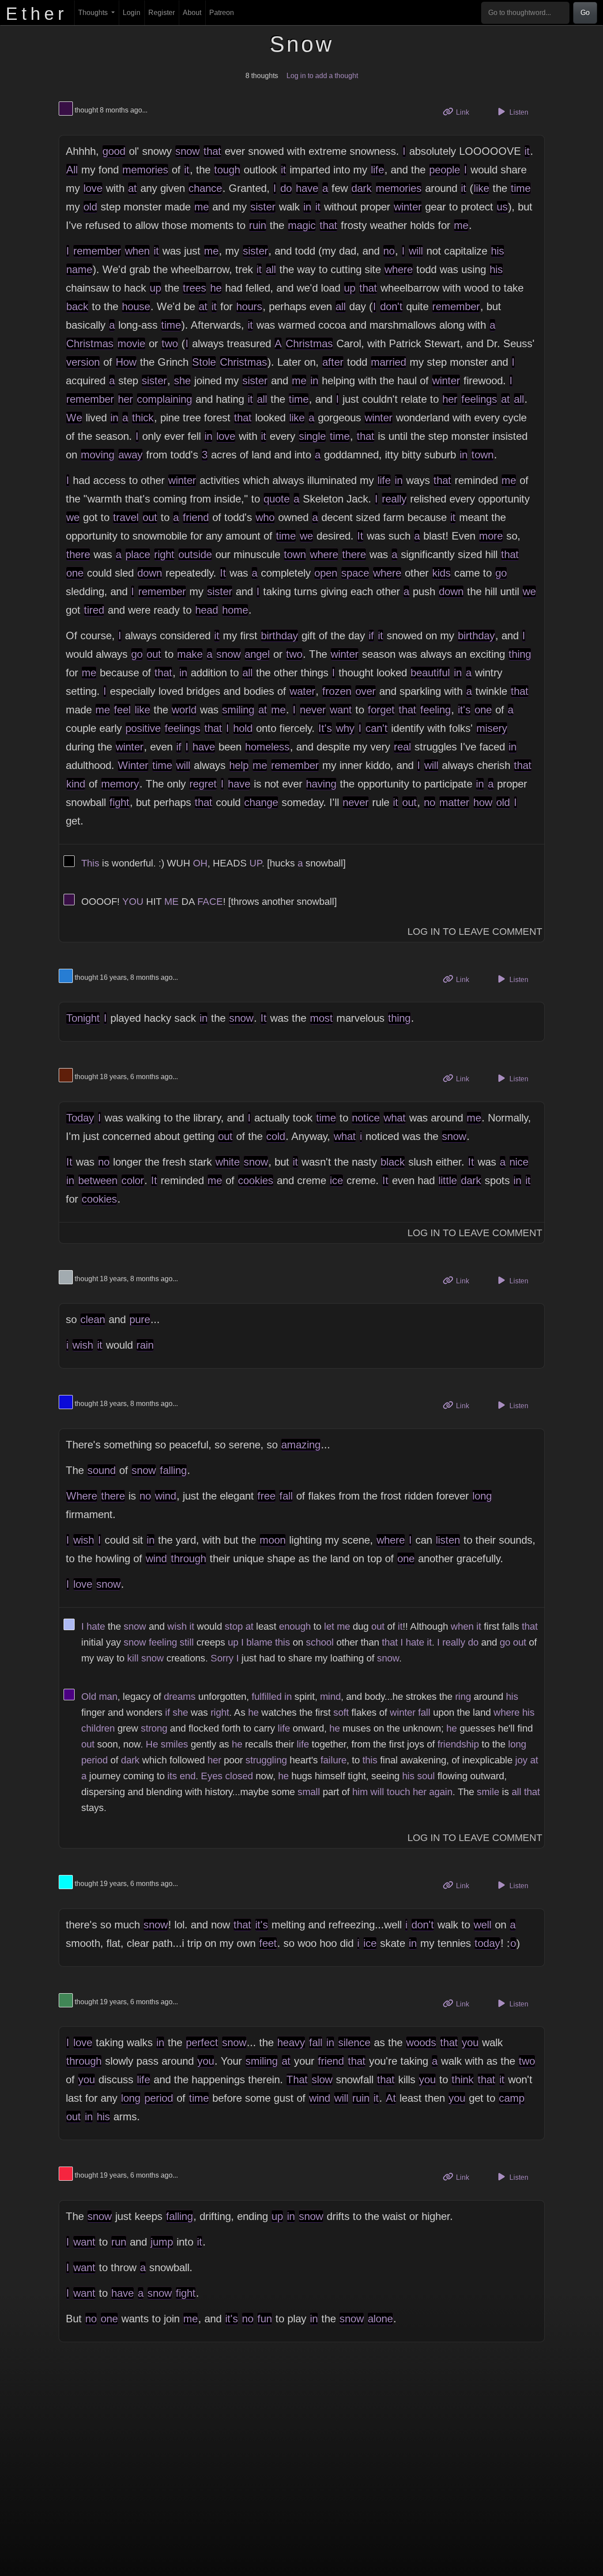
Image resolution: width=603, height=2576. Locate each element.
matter (454, 802)
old (90, 207)
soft (341, 1712)
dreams (180, 1697)
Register (162, 13)
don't (391, 306)
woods (421, 2042)
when (137, 251)
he (216, 288)
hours (249, 306)
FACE (210, 902)
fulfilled (267, 1697)
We (74, 418)
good (114, 151)
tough (227, 170)
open (326, 573)
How (126, 362)
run (119, 2242)
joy (521, 1760)
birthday (279, 636)
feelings (479, 399)
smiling (238, 710)
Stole (204, 362)
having (321, 784)
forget (381, 710)
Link (465, 112)
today (487, 1943)
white (228, 1162)
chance (205, 188)
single (312, 436)
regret (203, 784)
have (307, 188)
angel (257, 654)
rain (145, 1345)
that (212, 151)
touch (398, 1792)
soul (426, 1776)
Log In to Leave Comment (475, 932)
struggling (266, 1760)
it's (464, 710)
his (497, 251)
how (483, 802)
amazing (301, 1445)
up (155, 288)
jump (162, 2242)
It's (325, 728)
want (341, 710)
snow (187, 151)
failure (334, 1760)
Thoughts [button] (94, 13)
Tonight (83, 1018)
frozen (337, 691)
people (445, 170)
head (207, 610)
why (345, 728)
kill (133, 1658)
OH (200, 863)
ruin (258, 225)
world (184, 710)
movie (131, 343)
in (307, 207)
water (302, 691)
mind (330, 1697)
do (286, 188)
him (360, 1792)
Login (132, 13)
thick (143, 418)
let (329, 1626)
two (170, 343)
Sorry (222, 1658)
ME (171, 902)
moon (273, 1540)
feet (268, 1943)
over (366, 691)
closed (239, 1776)
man (108, 1697)
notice (366, 1118)
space (355, 573)
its (172, 1776)
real (402, 747)
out (150, 517)
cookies (256, 1180)
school (320, 1642)
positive (143, 728)
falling (173, 1470)
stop (234, 1626)
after (333, 362)
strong (154, 1728)
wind (166, 1496)
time (521, 188)
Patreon (222, 13)
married (388, 362)
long (482, 1496)
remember (97, 251)
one (75, 573)
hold (243, 728)
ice (336, 1180)
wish (83, 1345)
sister (263, 207)
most (321, 1018)
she (182, 381)
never (313, 710)
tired (94, 610)
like (481, 188)
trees (194, 288)
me (202, 207)
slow (322, 2079)
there (78, 554)
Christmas (90, 343)
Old (89, 1697)
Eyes (212, 1776)
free (266, 1496)
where (399, 269)
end (188, 1776)
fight (119, 802)
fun (265, 2319)
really (394, 499)
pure (140, 1319)
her (125, 399)
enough (295, 1626)
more (491, 536)
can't (377, 728)
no (389, 251)
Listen (518, 112)
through (188, 1558)
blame (259, 1642)
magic (302, 225)
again (441, 1792)
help (239, 765)
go (501, 573)
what (395, 1118)
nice (519, 1162)
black (393, 1162)
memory (120, 784)
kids (441, 573)
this (283, 1642)
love (93, 188)
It (360, 536)
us (502, 207)
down (150, 573)
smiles (174, 1744)
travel (126, 517)
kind (76, 784)
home (235, 610)
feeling (435, 710)
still (187, 1642)
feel (122, 710)
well (482, 1925)
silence (354, 2042)
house (136, 306)
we (73, 517)
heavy (291, 2042)
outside (195, 554)
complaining (164, 399)
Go (585, 13)
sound (102, 1470)
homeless (267, 747)
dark (362, 188)
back (77, 306)
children (98, 1728)
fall (286, 1496)
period (94, 1760)
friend (196, 517)
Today (80, 1118)
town (482, 455)
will (416, 251)
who (265, 517)
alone (380, 2319)
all (271, 269)
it (527, 151)
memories (145, 170)
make (190, 654)
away (130, 455)
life (377, 170)
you (470, 2042)
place (138, 554)
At (391, 2098)
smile (488, 1792)
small (309, 1792)
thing (520, 654)
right (164, 554)
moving (98, 455)
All (72, 170)
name (79, 269)
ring (463, 1697)
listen (448, 1540)
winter (408, 207)
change (261, 802)
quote (277, 499)
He (152, 1744)
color (133, 1180)
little (448, 1180)
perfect (202, 2042)
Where (82, 1496)
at (132, 188)
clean (93, 1319)
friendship (458, 1744)
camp (512, 2098)
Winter (133, 765)
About (192, 13)
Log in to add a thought (322, 76)
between (98, 1180)
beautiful (430, 673)
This (90, 863)
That (297, 2079)
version (83, 362)
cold (276, 1136)
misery (492, 728)
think (463, 2079)
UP (256, 863)
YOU (133, 902)
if (371, 636)
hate (96, 1626)
